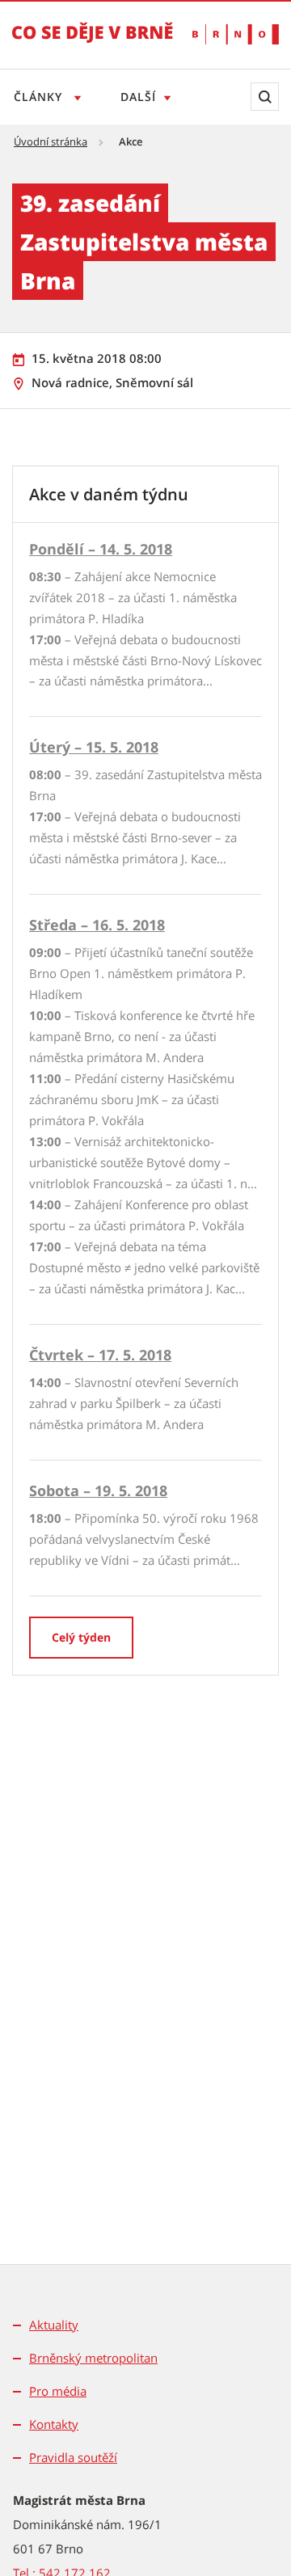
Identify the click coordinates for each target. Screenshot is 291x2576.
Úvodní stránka (51, 141)
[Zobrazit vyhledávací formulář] (265, 97)
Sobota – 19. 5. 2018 (98, 1490)
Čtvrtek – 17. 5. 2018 (100, 1355)
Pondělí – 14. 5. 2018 (101, 549)
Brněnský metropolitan (93, 2358)
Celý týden (81, 1637)
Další (138, 97)
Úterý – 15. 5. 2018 (94, 747)
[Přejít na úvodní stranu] (93, 44)
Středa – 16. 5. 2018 (97, 925)
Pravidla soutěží (73, 2457)
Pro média (58, 2391)
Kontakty (54, 2424)
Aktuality (54, 2325)
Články (40, 97)
